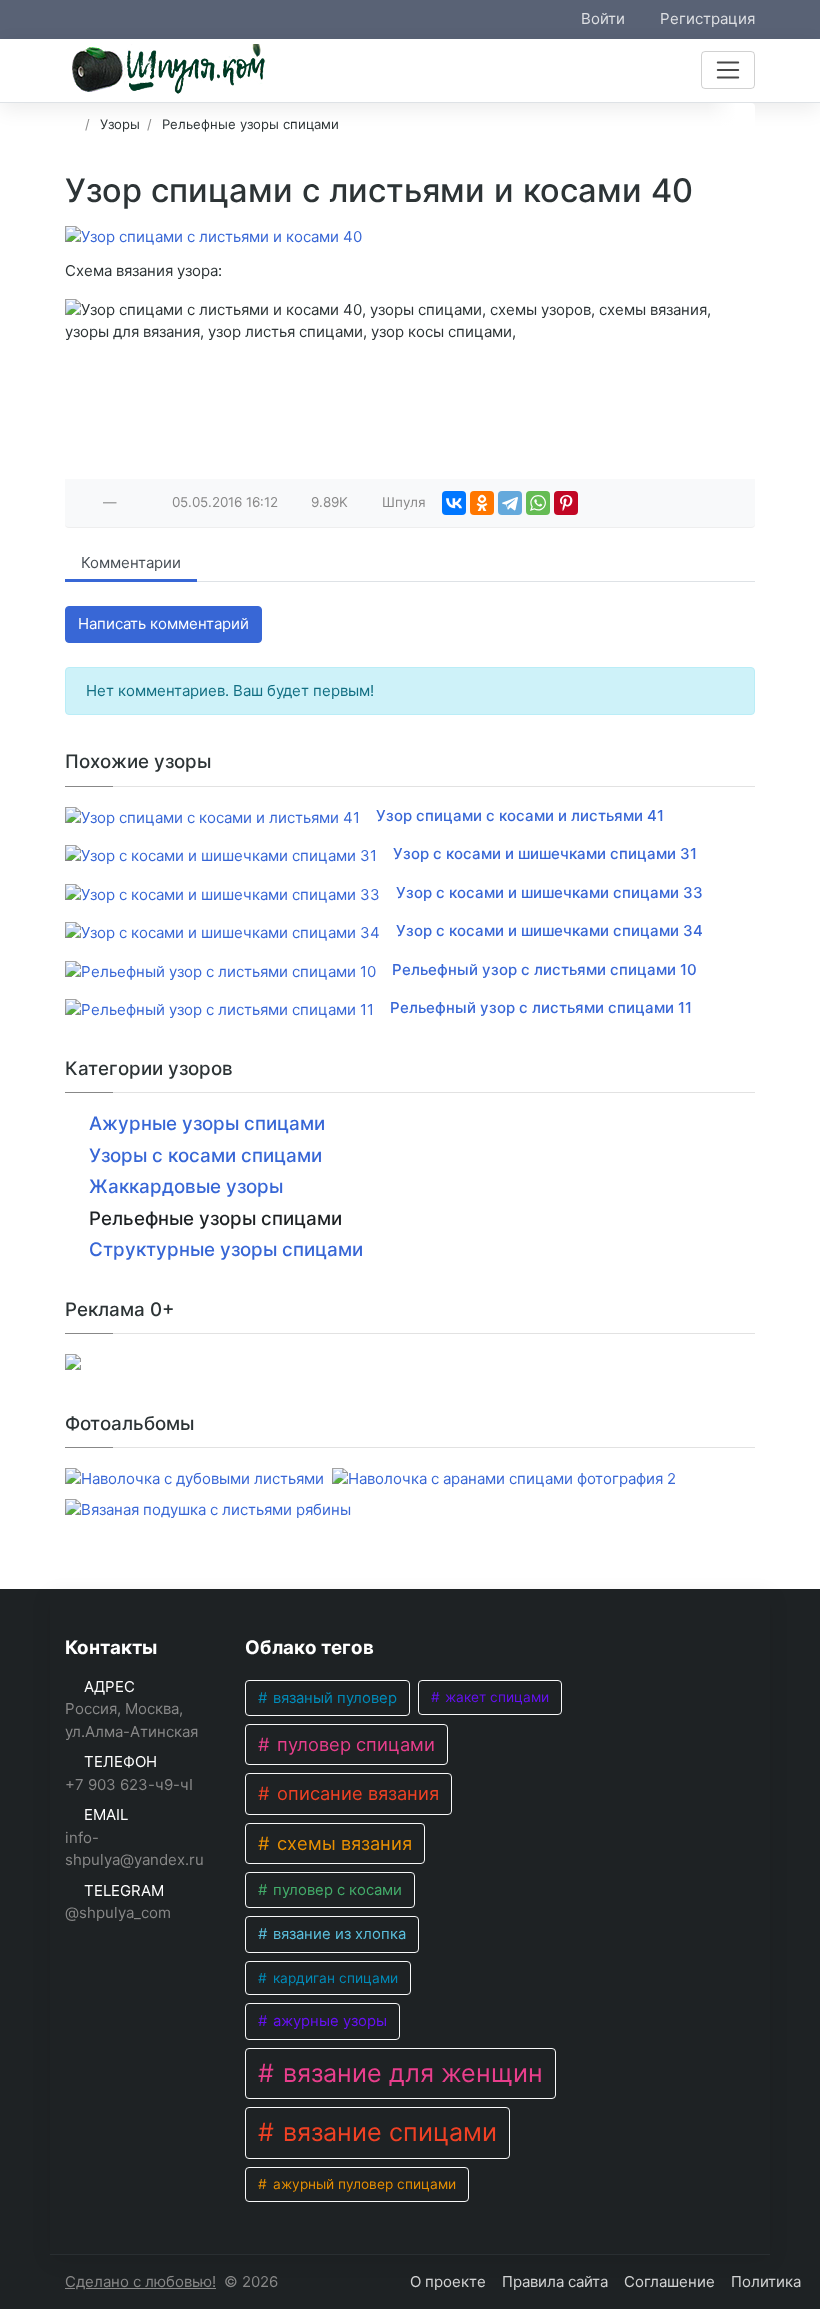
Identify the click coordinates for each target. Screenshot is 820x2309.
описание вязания (355, 1793)
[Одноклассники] (482, 503)
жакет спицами (495, 1697)
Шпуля (404, 502)
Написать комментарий (163, 623)
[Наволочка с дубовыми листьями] (194, 1479)
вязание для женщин (409, 2073)
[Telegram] (510, 503)
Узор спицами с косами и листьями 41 (520, 815)
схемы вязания (342, 1843)
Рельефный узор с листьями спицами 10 (544, 969)
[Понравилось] (88, 502)
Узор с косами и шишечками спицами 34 (549, 930)
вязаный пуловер (333, 1698)
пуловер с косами (335, 1890)
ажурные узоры (328, 2021)
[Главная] (71, 124)
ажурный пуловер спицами (362, 2184)
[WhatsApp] (538, 503)
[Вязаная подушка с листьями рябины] (208, 1510)
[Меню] (728, 70)
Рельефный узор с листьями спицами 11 (541, 1007)
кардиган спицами (333, 1978)
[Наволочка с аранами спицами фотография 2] (504, 1479)
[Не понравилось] (132, 502)
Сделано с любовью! (140, 2281)
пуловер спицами (353, 1744)
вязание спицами (386, 2132)
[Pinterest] (566, 503)
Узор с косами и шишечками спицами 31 (545, 853)
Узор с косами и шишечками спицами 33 (549, 892)
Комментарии (131, 562)
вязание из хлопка (337, 1934)
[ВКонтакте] (454, 503)
